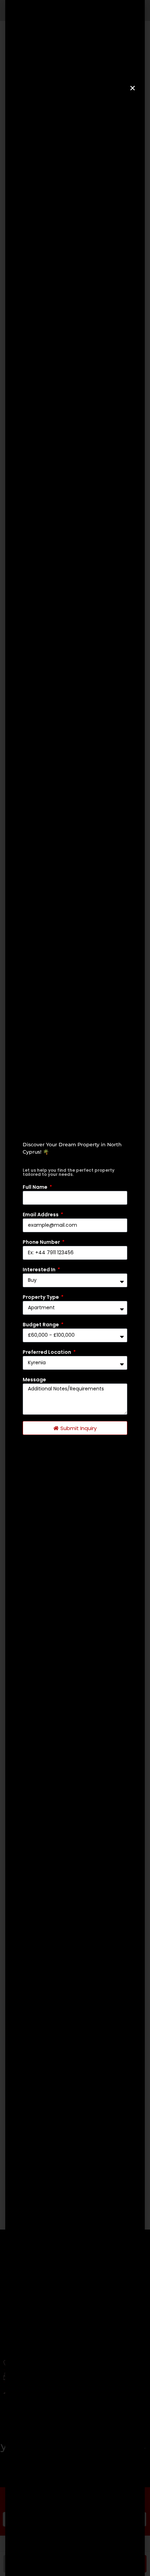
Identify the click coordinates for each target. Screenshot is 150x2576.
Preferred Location (47, 1352)
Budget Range (41, 1325)
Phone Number (42, 1242)
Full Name (36, 1187)
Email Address (41, 1215)
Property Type (41, 1297)
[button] (133, 88)
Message (34, 1380)
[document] (75, 1288)
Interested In (40, 1270)
